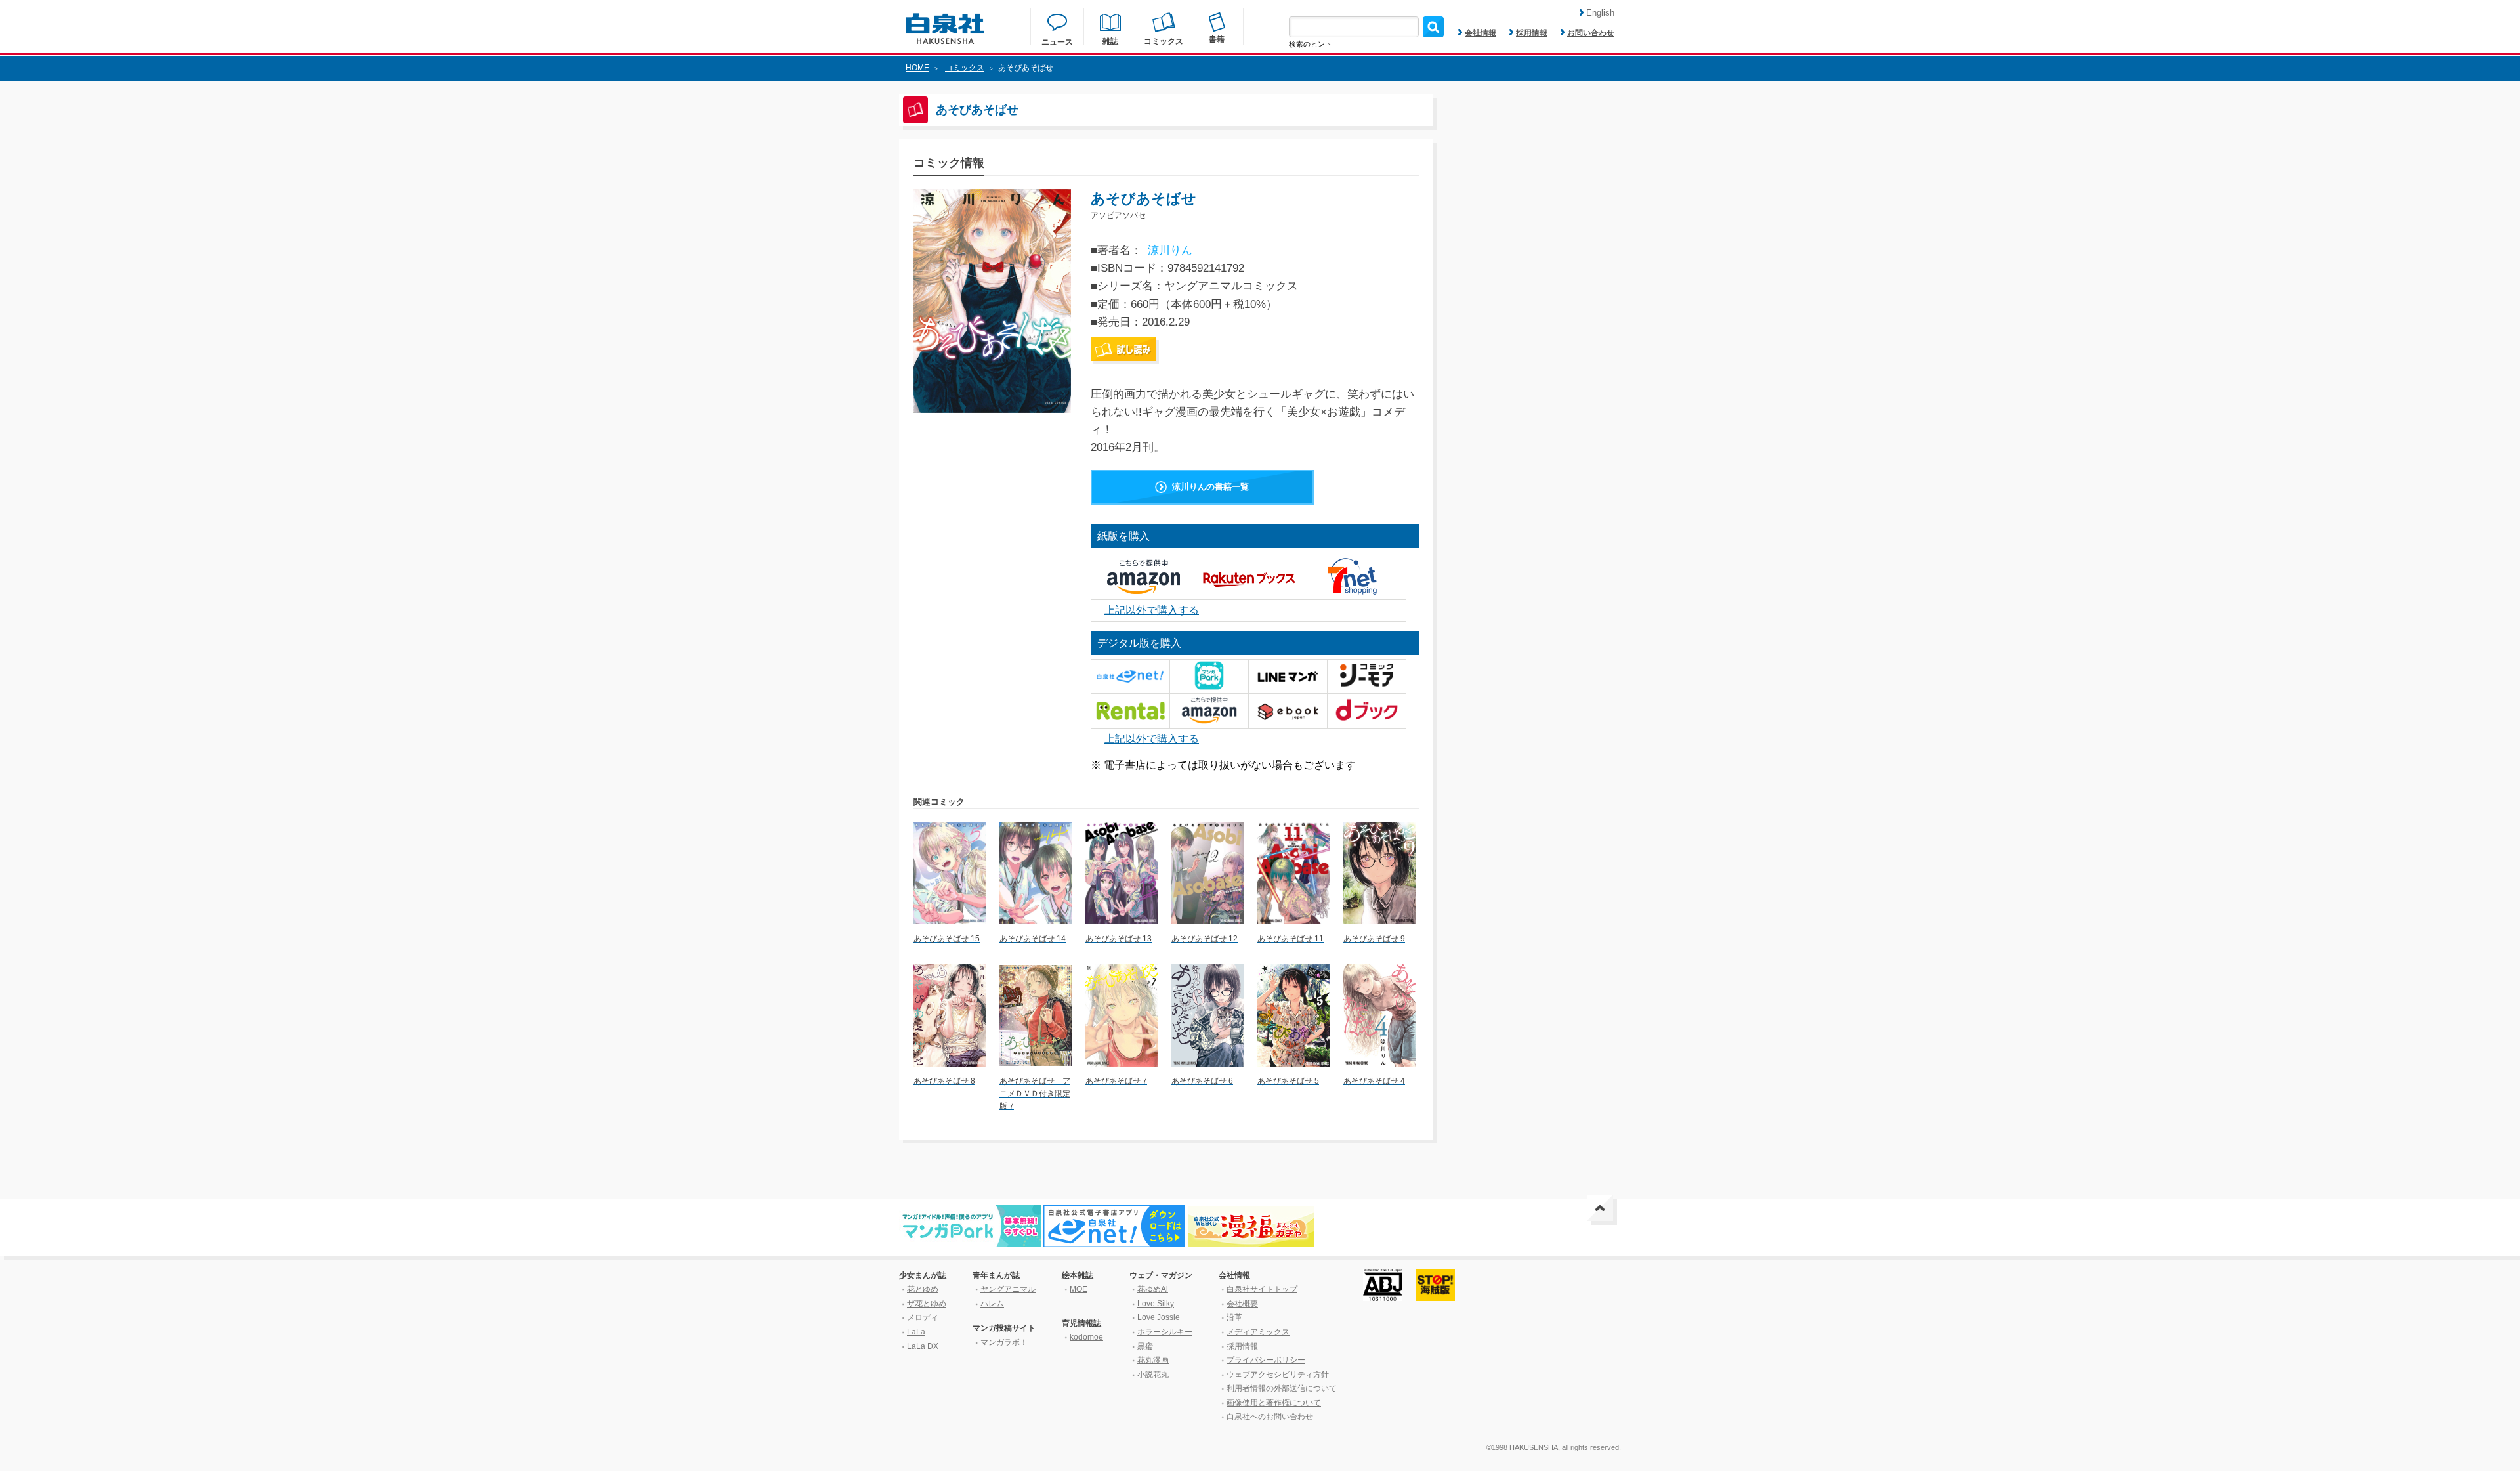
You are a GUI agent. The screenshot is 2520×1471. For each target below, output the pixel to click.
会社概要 (1242, 1304)
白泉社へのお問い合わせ (1270, 1417)
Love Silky (1156, 1304)
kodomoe (1086, 1337)
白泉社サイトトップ (1262, 1289)
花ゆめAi (1153, 1289)
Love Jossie (1159, 1317)
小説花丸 (1153, 1375)
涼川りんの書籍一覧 (1210, 487)
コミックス (965, 68)
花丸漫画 (1153, 1360)
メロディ (923, 1317)
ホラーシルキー (1165, 1332)
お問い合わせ (1591, 33)
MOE (1079, 1289)
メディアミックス (1258, 1332)
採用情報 (1532, 33)
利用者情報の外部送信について (1282, 1388)
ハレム (992, 1304)
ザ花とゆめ (927, 1304)
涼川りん (1170, 250)
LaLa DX (923, 1346)
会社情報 (1480, 33)
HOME (917, 68)
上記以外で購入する (1152, 610)
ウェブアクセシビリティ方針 (1278, 1375)
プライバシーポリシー (1266, 1360)
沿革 (1234, 1317)
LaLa (916, 1332)
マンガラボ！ (1004, 1342)
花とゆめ (923, 1289)
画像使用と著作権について (1274, 1403)
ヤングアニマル (1008, 1289)
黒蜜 (1145, 1346)
